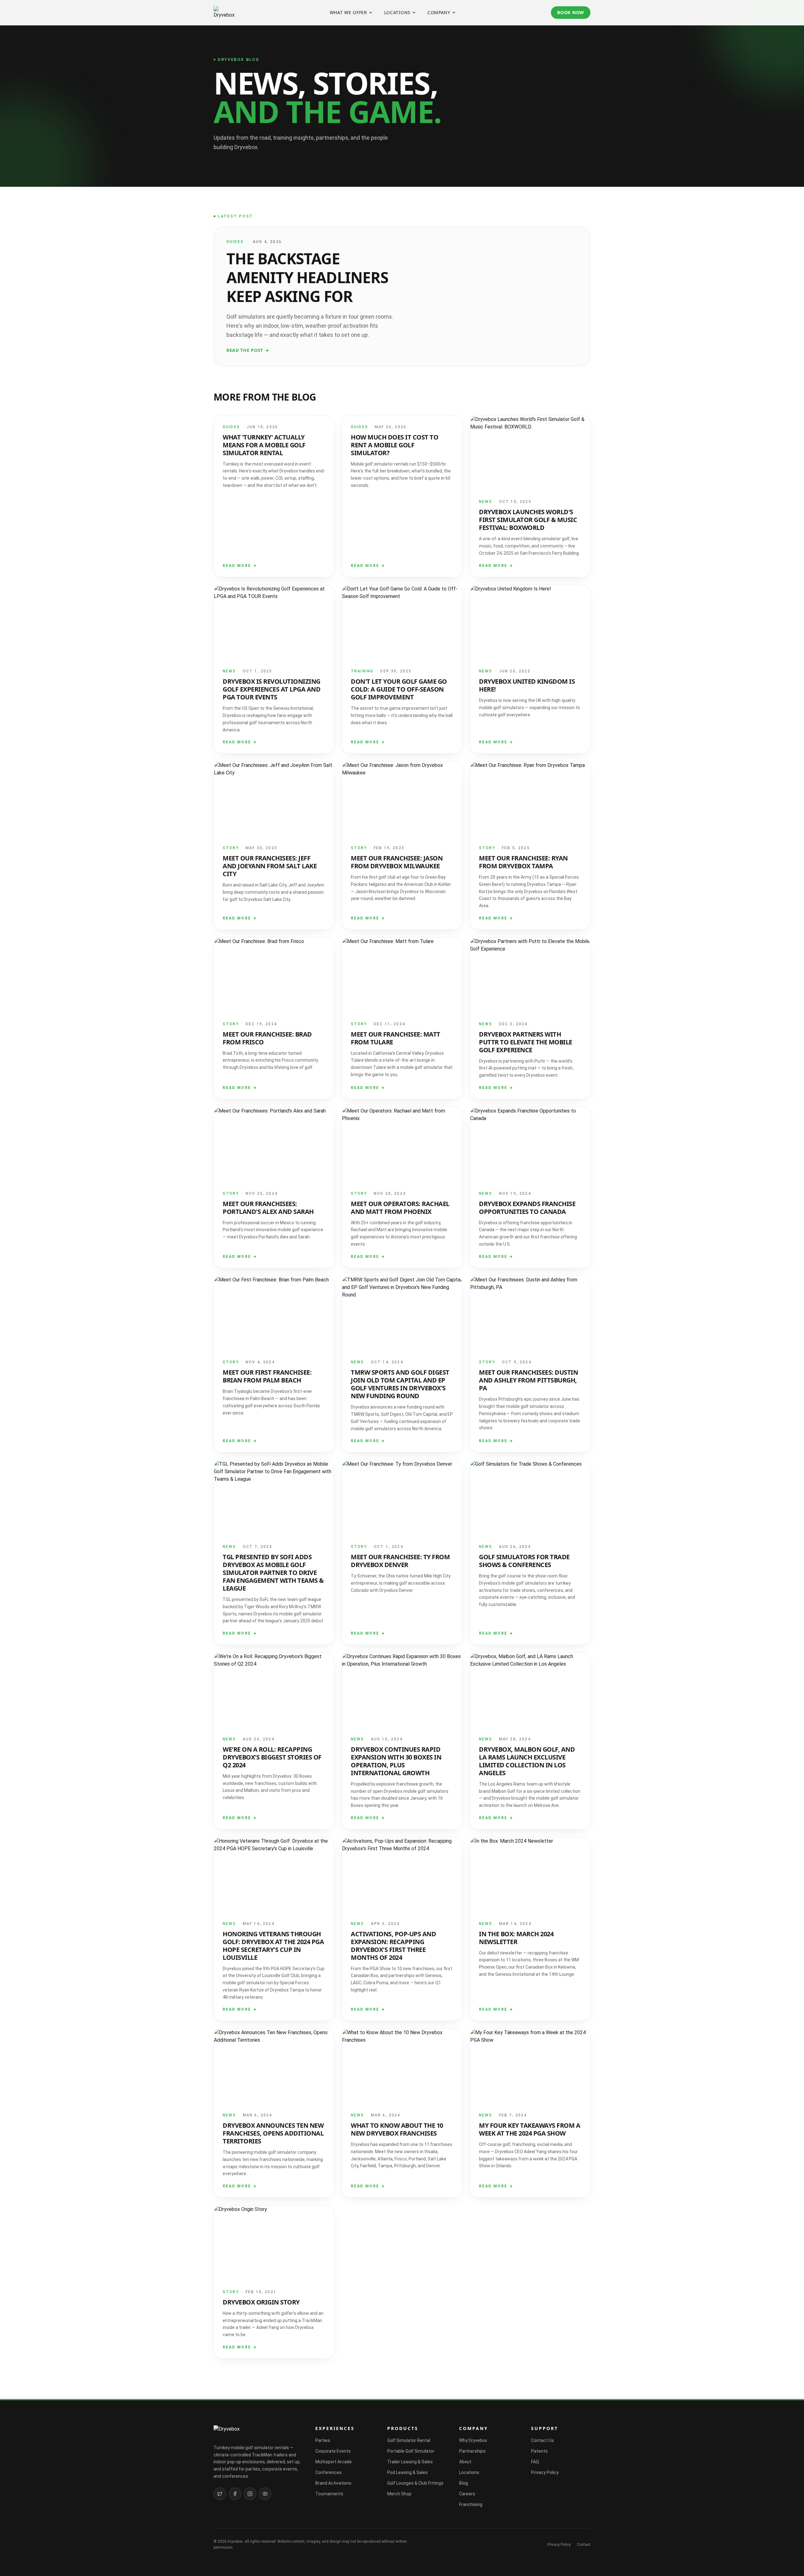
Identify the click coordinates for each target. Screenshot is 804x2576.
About (465, 2462)
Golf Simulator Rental (409, 2440)
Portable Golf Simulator (411, 2451)
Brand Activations (333, 2483)
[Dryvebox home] (224, 13)
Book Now (571, 12)
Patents (539, 2451)
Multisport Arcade (334, 2462)
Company (439, 12)
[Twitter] (220, 2494)
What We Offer (348, 12)
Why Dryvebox (473, 2440)
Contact (584, 2545)
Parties (323, 2440)
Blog (464, 2483)
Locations (397, 12)
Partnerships (472, 2451)
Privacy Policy (545, 2472)
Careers (467, 2494)
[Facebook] (235, 2494)
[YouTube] (265, 2494)
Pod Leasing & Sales (407, 2472)
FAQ (535, 2462)
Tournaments (329, 2494)
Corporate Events (333, 2451)
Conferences (329, 2472)
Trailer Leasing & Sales (410, 2462)
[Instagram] (250, 2494)
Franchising (471, 2504)
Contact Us (543, 2440)
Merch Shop (399, 2494)
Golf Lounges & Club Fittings (415, 2483)
